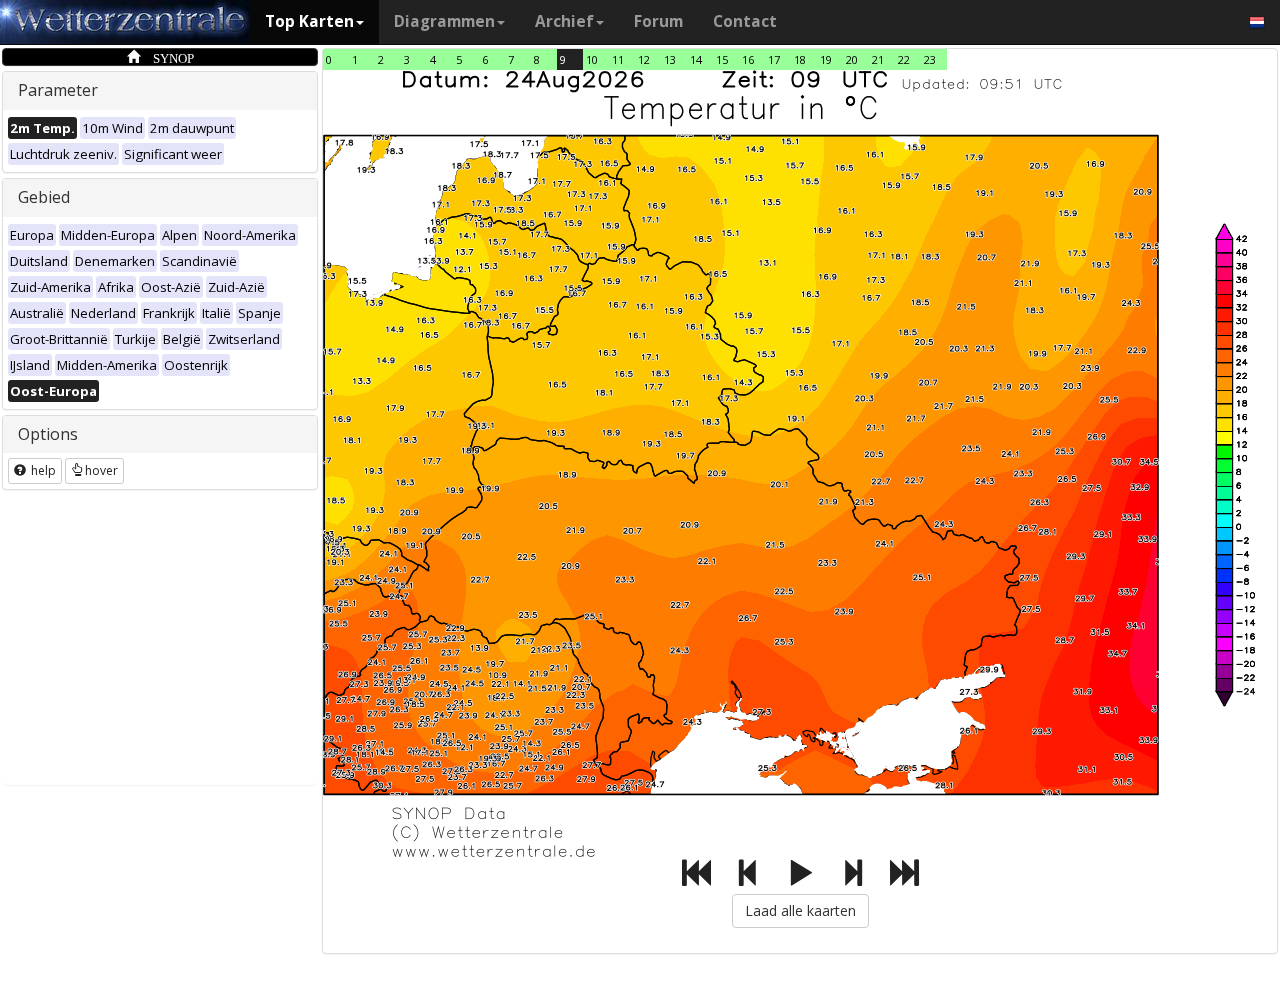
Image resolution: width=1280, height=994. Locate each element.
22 (904, 59)
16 (748, 59)
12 (644, 59)
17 (774, 59)
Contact (745, 21)
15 (722, 59)
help (42, 470)
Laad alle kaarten (800, 910)
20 (852, 59)
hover (101, 470)
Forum (658, 21)
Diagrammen (444, 21)
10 (592, 59)
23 (930, 59)
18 (800, 59)
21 (878, 59)
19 (826, 59)
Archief (564, 21)
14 (696, 59)
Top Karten (309, 21)
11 (618, 59)
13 (670, 59)
